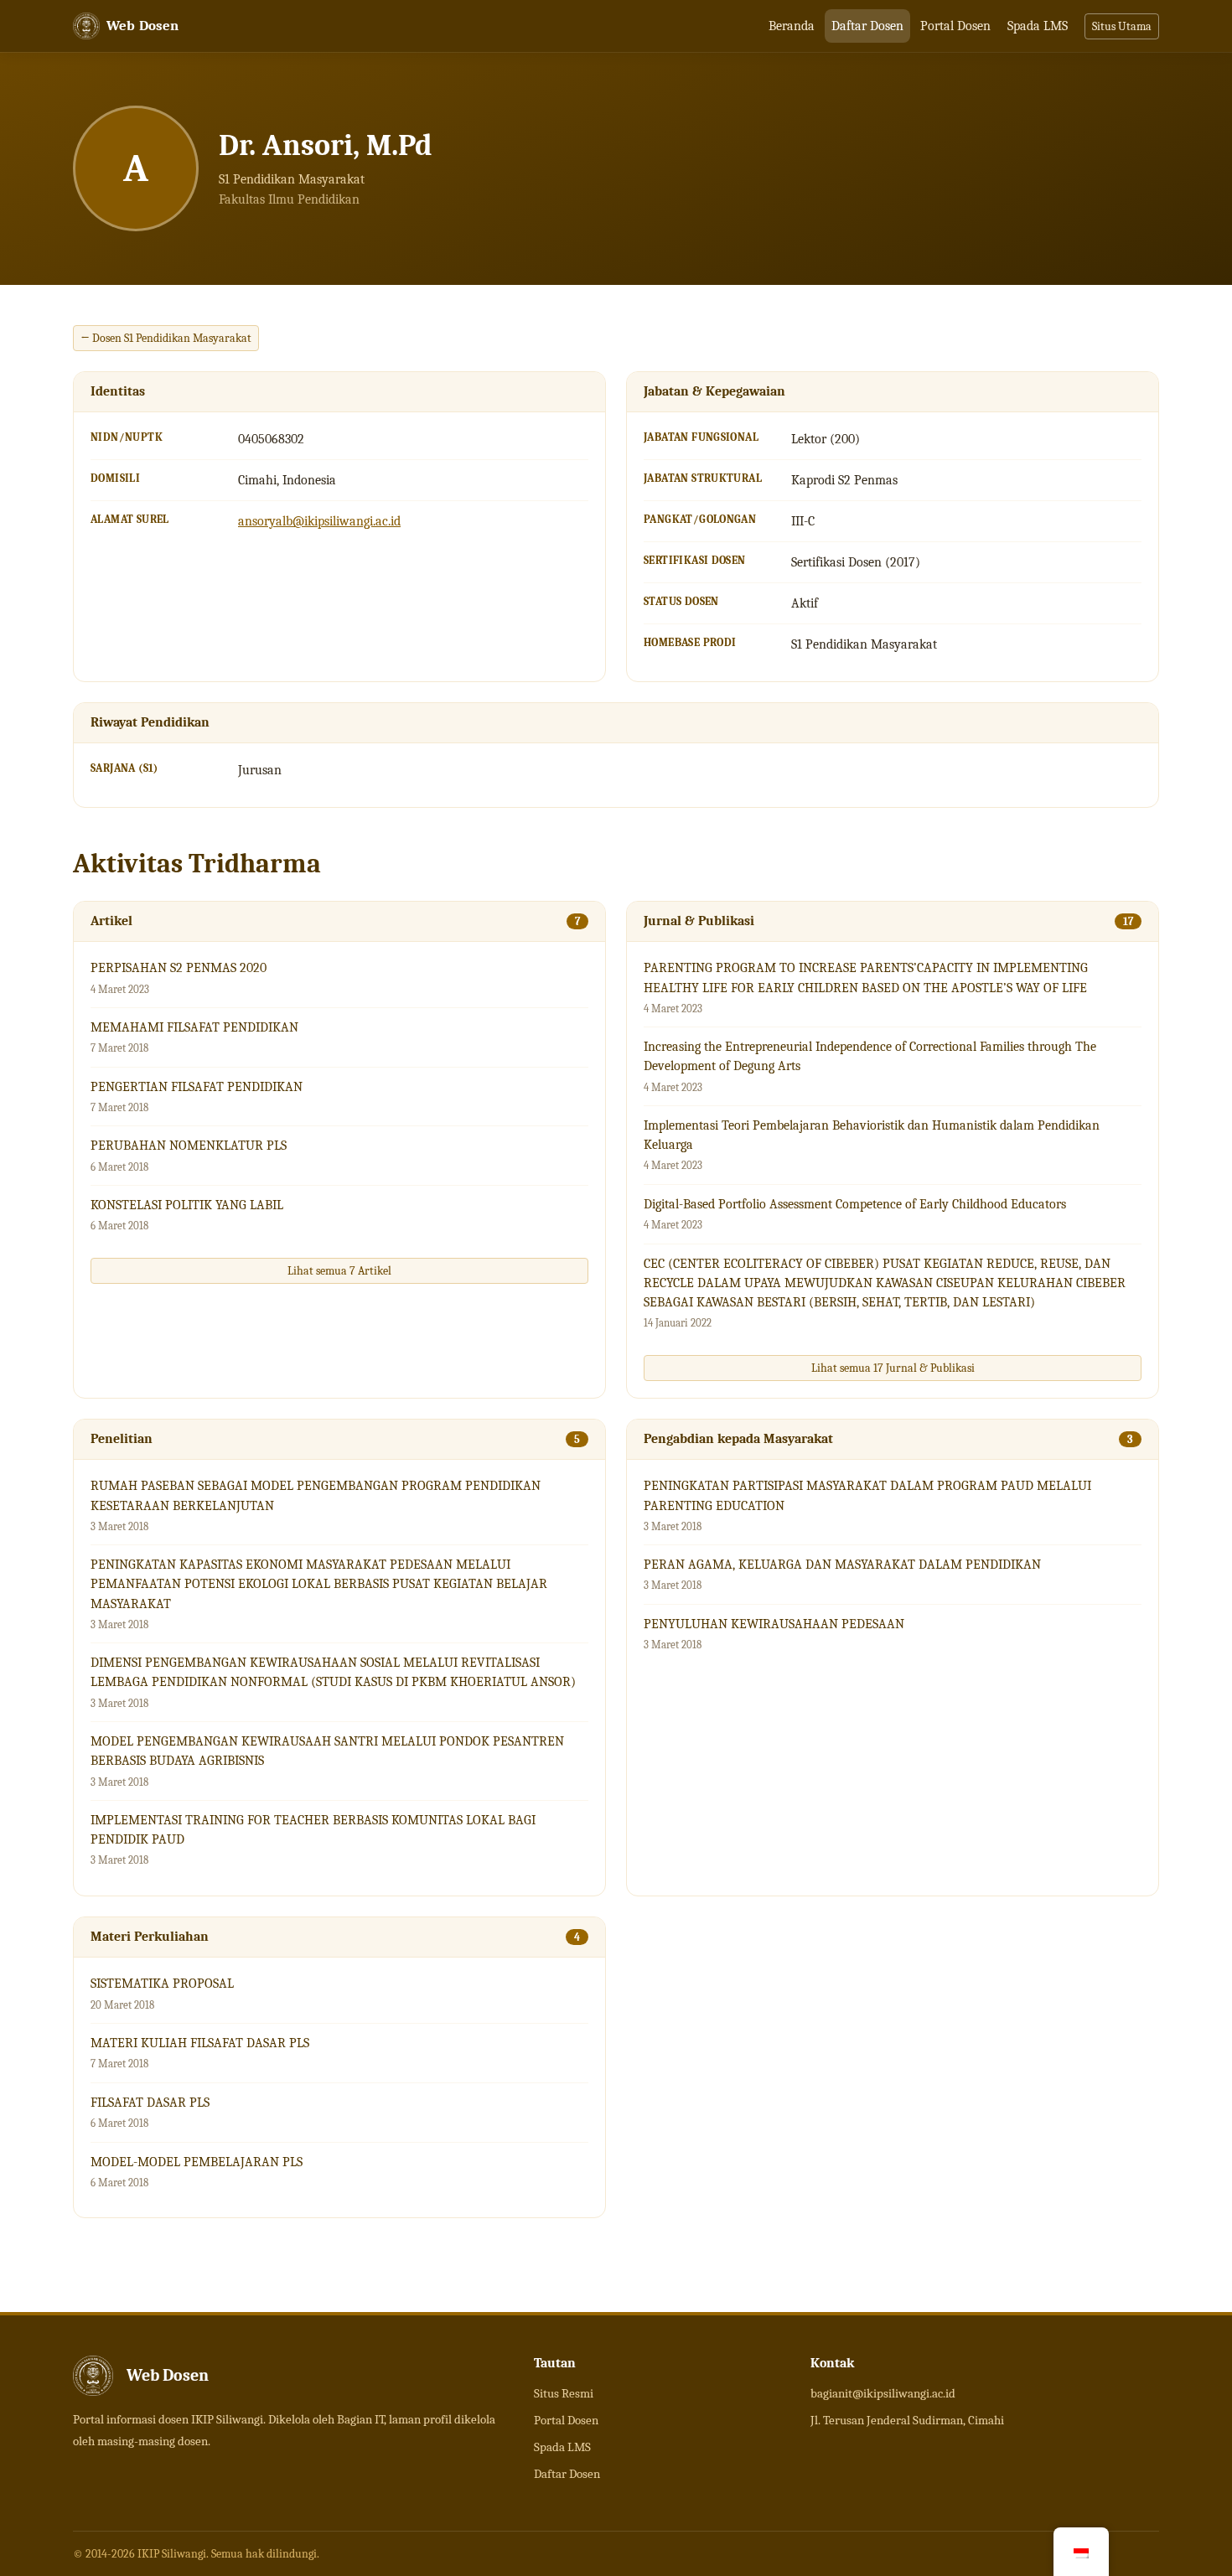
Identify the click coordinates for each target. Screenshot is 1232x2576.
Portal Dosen (955, 26)
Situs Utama (1122, 26)
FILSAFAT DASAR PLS (150, 2103)
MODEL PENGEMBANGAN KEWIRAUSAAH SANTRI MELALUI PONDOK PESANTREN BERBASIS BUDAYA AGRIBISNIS (327, 1751)
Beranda (792, 26)
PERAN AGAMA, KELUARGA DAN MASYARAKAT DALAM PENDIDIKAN (842, 1565)
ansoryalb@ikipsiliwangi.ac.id (319, 521)
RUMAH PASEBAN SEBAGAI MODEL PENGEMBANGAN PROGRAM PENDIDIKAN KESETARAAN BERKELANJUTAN (316, 1495)
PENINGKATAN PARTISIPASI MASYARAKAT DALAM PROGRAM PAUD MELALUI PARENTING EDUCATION (867, 1495)
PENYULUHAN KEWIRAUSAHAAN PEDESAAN (774, 1624)
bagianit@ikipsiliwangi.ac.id (883, 2393)
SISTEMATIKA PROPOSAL (162, 1984)
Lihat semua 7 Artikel (339, 1271)
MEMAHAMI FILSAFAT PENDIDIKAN (194, 1027)
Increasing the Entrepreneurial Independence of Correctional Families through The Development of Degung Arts (870, 1056)
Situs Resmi (564, 2393)
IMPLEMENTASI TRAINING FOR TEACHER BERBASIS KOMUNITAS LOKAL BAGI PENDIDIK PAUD (313, 1830)
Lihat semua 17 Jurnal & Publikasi (893, 1368)
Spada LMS (1038, 26)
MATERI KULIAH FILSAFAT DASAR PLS (200, 2043)
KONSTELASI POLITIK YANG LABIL (187, 1205)
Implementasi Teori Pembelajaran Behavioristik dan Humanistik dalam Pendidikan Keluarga (872, 1135)
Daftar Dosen (867, 26)
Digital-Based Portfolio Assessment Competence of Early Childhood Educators (855, 1204)
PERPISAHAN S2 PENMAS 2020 (179, 968)
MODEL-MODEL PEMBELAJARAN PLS (197, 2162)
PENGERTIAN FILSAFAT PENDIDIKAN (197, 1087)
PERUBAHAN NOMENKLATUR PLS (189, 1146)
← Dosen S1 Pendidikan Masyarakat (166, 338)
